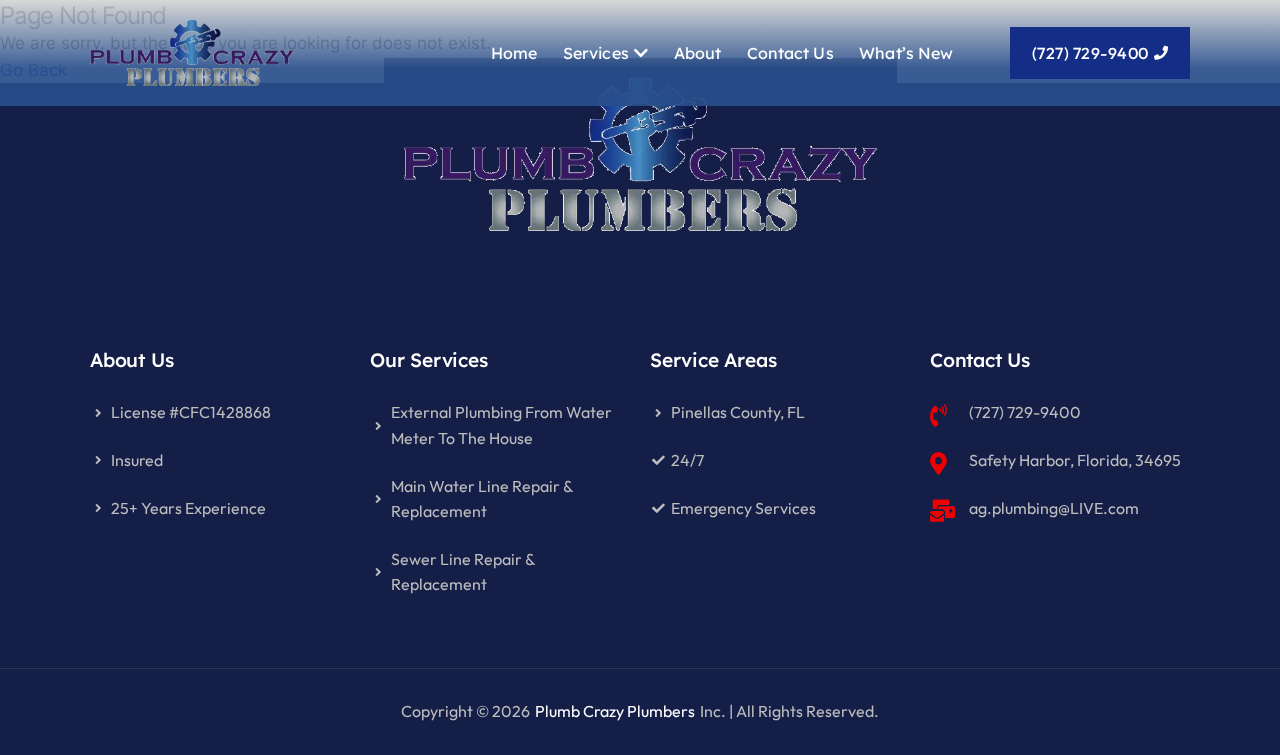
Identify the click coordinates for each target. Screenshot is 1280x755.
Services (596, 53)
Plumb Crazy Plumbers (615, 711)
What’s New (906, 53)
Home (514, 53)
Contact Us (790, 53)
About (698, 53)
